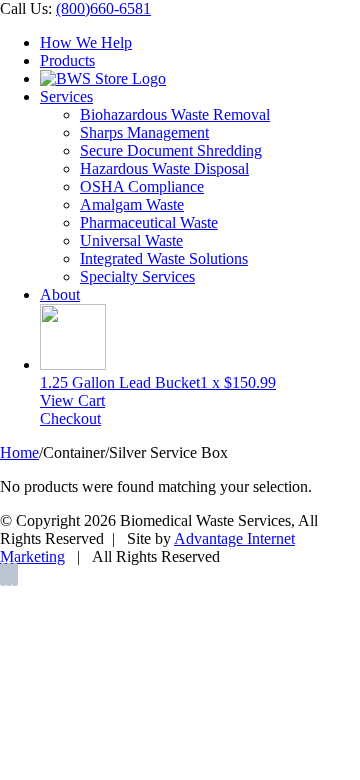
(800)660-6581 (103, 8)
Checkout (70, 418)
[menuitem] (200, 43)
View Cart (72, 400)
